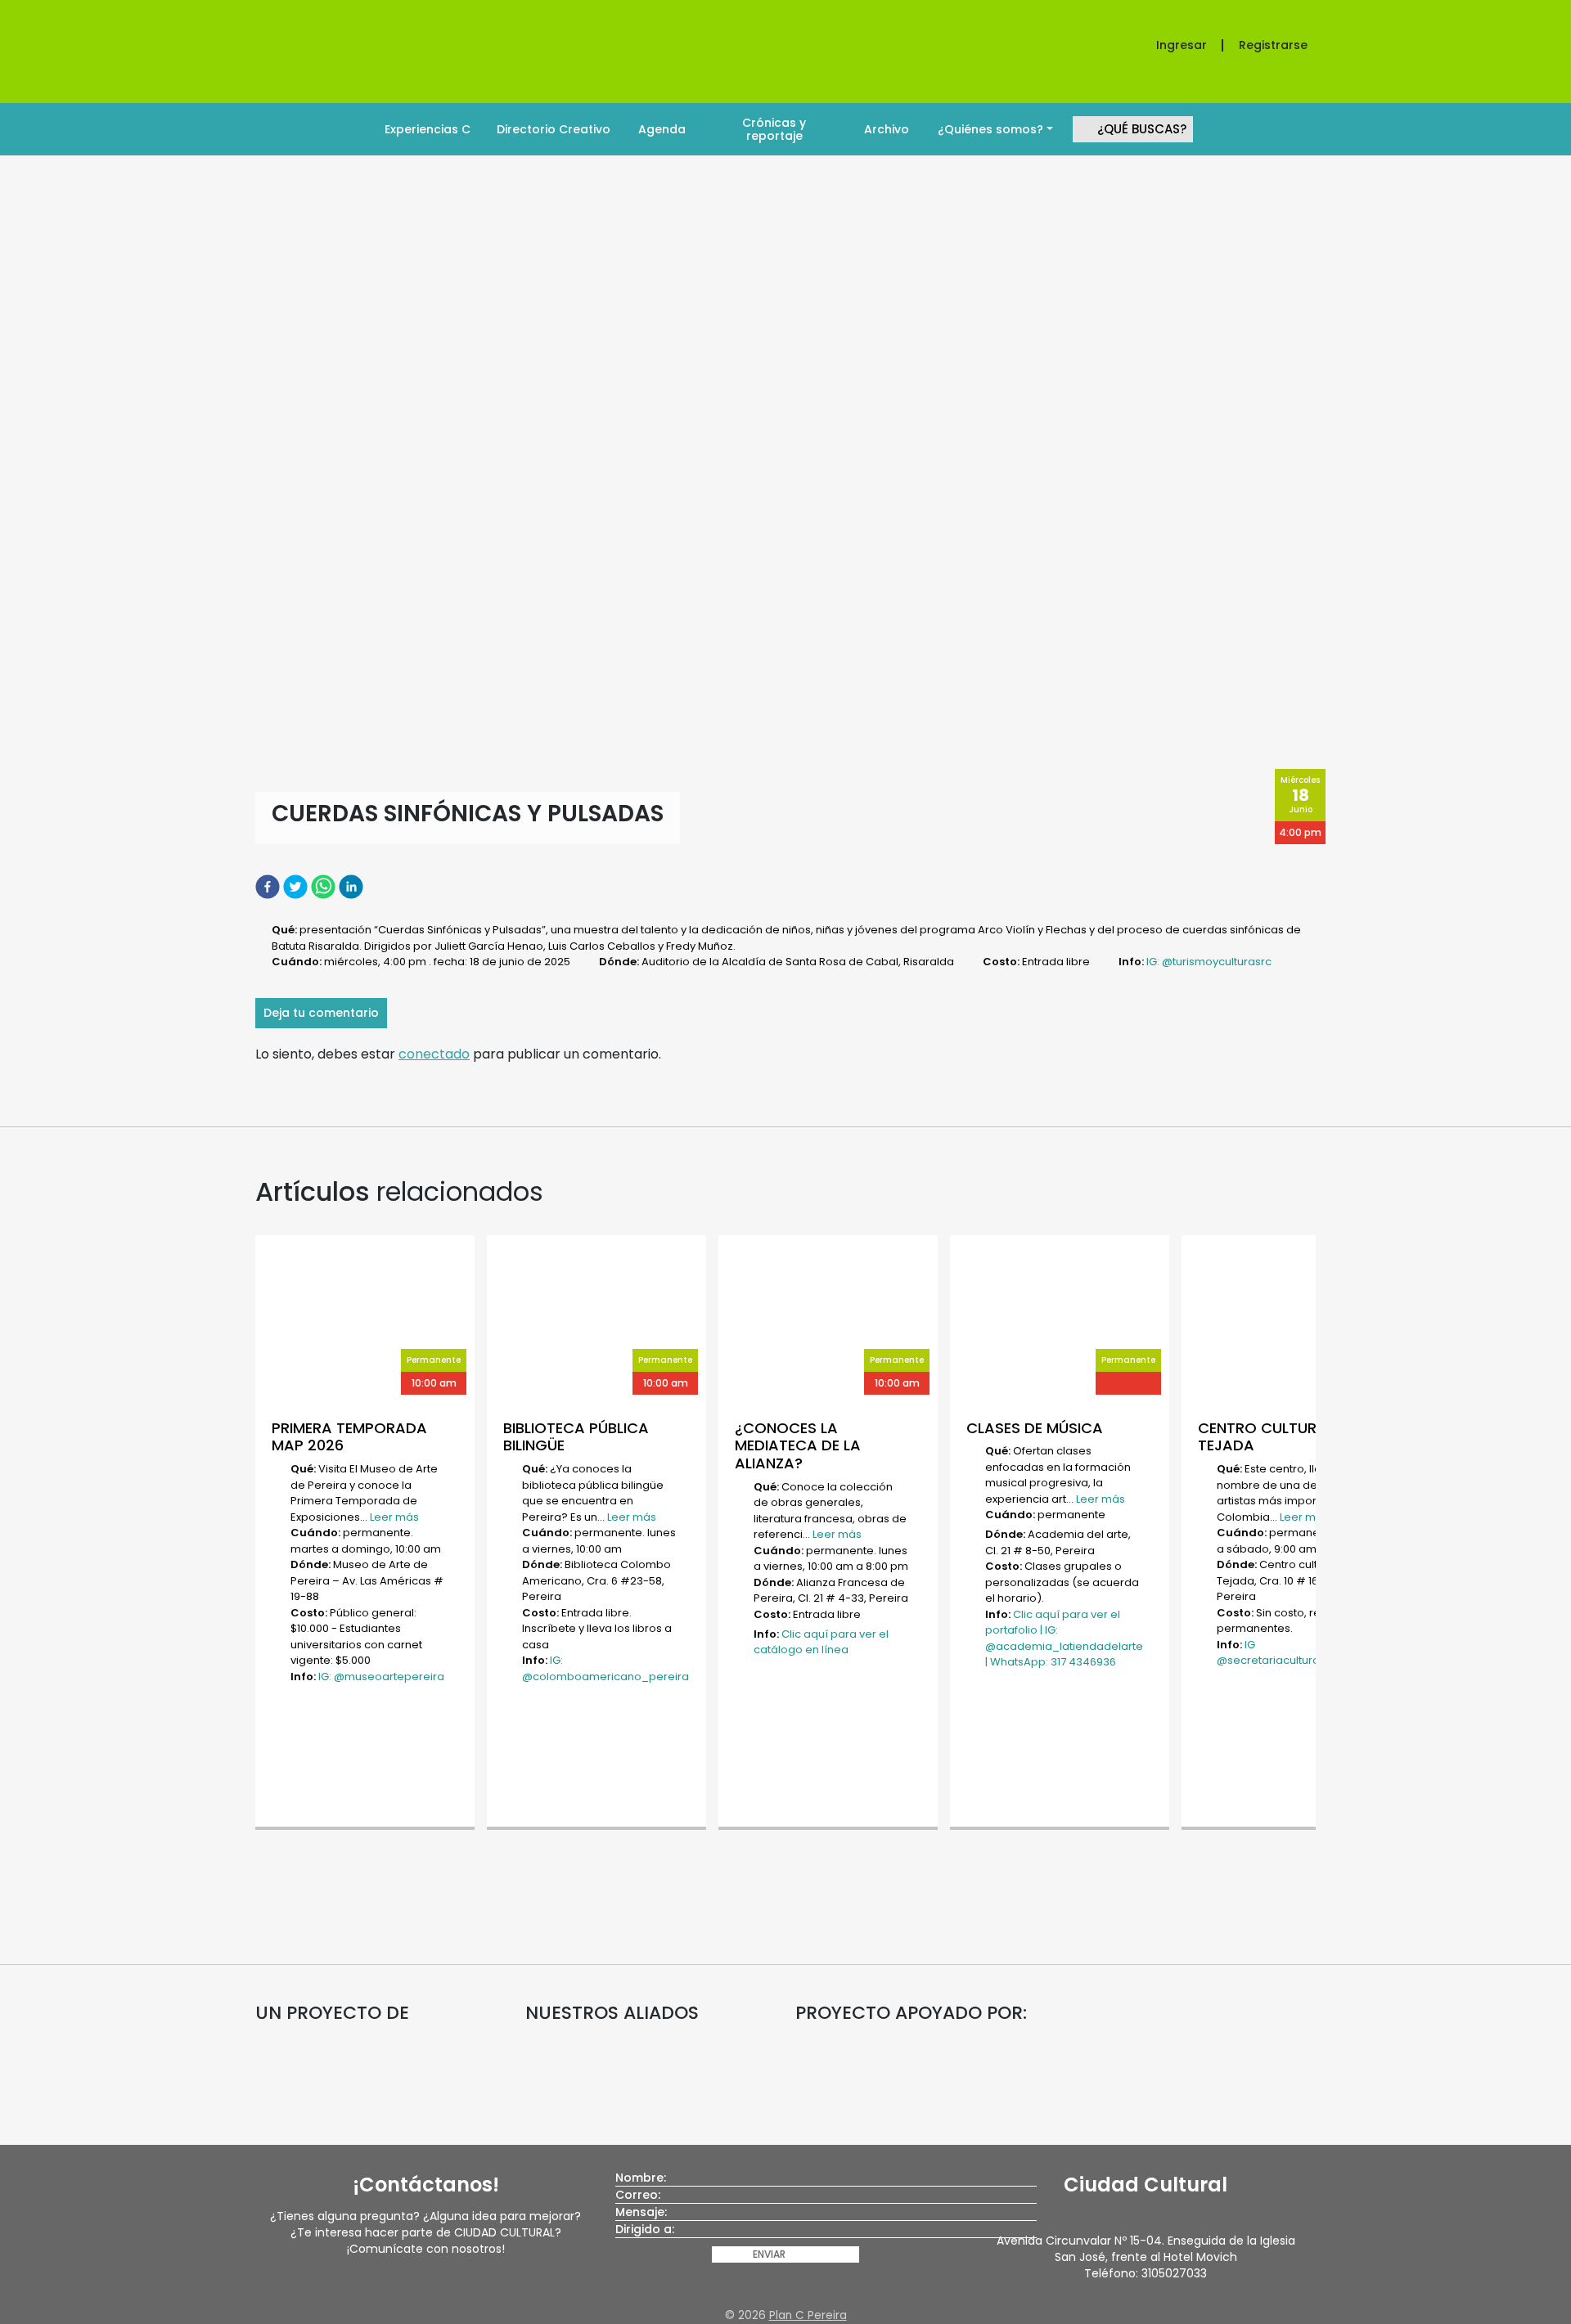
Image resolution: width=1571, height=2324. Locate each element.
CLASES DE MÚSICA (1035, 1428)
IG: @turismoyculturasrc (1209, 962)
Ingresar (1182, 45)
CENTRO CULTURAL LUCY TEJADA (1286, 1437)
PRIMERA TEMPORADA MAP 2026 (349, 1437)
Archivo (887, 129)
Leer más (394, 1517)
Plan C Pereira (808, 2315)
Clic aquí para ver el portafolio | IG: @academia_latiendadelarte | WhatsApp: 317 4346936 (1064, 1638)
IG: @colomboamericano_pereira (605, 1668)
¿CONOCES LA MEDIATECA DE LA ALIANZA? (798, 1445)
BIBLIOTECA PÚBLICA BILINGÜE (576, 1437)
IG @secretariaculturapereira (1288, 1653)
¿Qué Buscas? (1142, 129)
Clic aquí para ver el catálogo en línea (821, 1642)
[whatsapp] (325, 886)
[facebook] (269, 886)
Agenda (662, 129)
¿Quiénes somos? (990, 129)
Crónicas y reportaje (774, 129)
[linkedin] (353, 886)
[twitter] (297, 886)
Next (1324, 1534)
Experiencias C (428, 129)
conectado (434, 1054)
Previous (247, 1534)
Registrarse (1273, 45)
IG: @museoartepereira (381, 1677)
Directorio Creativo (554, 129)
